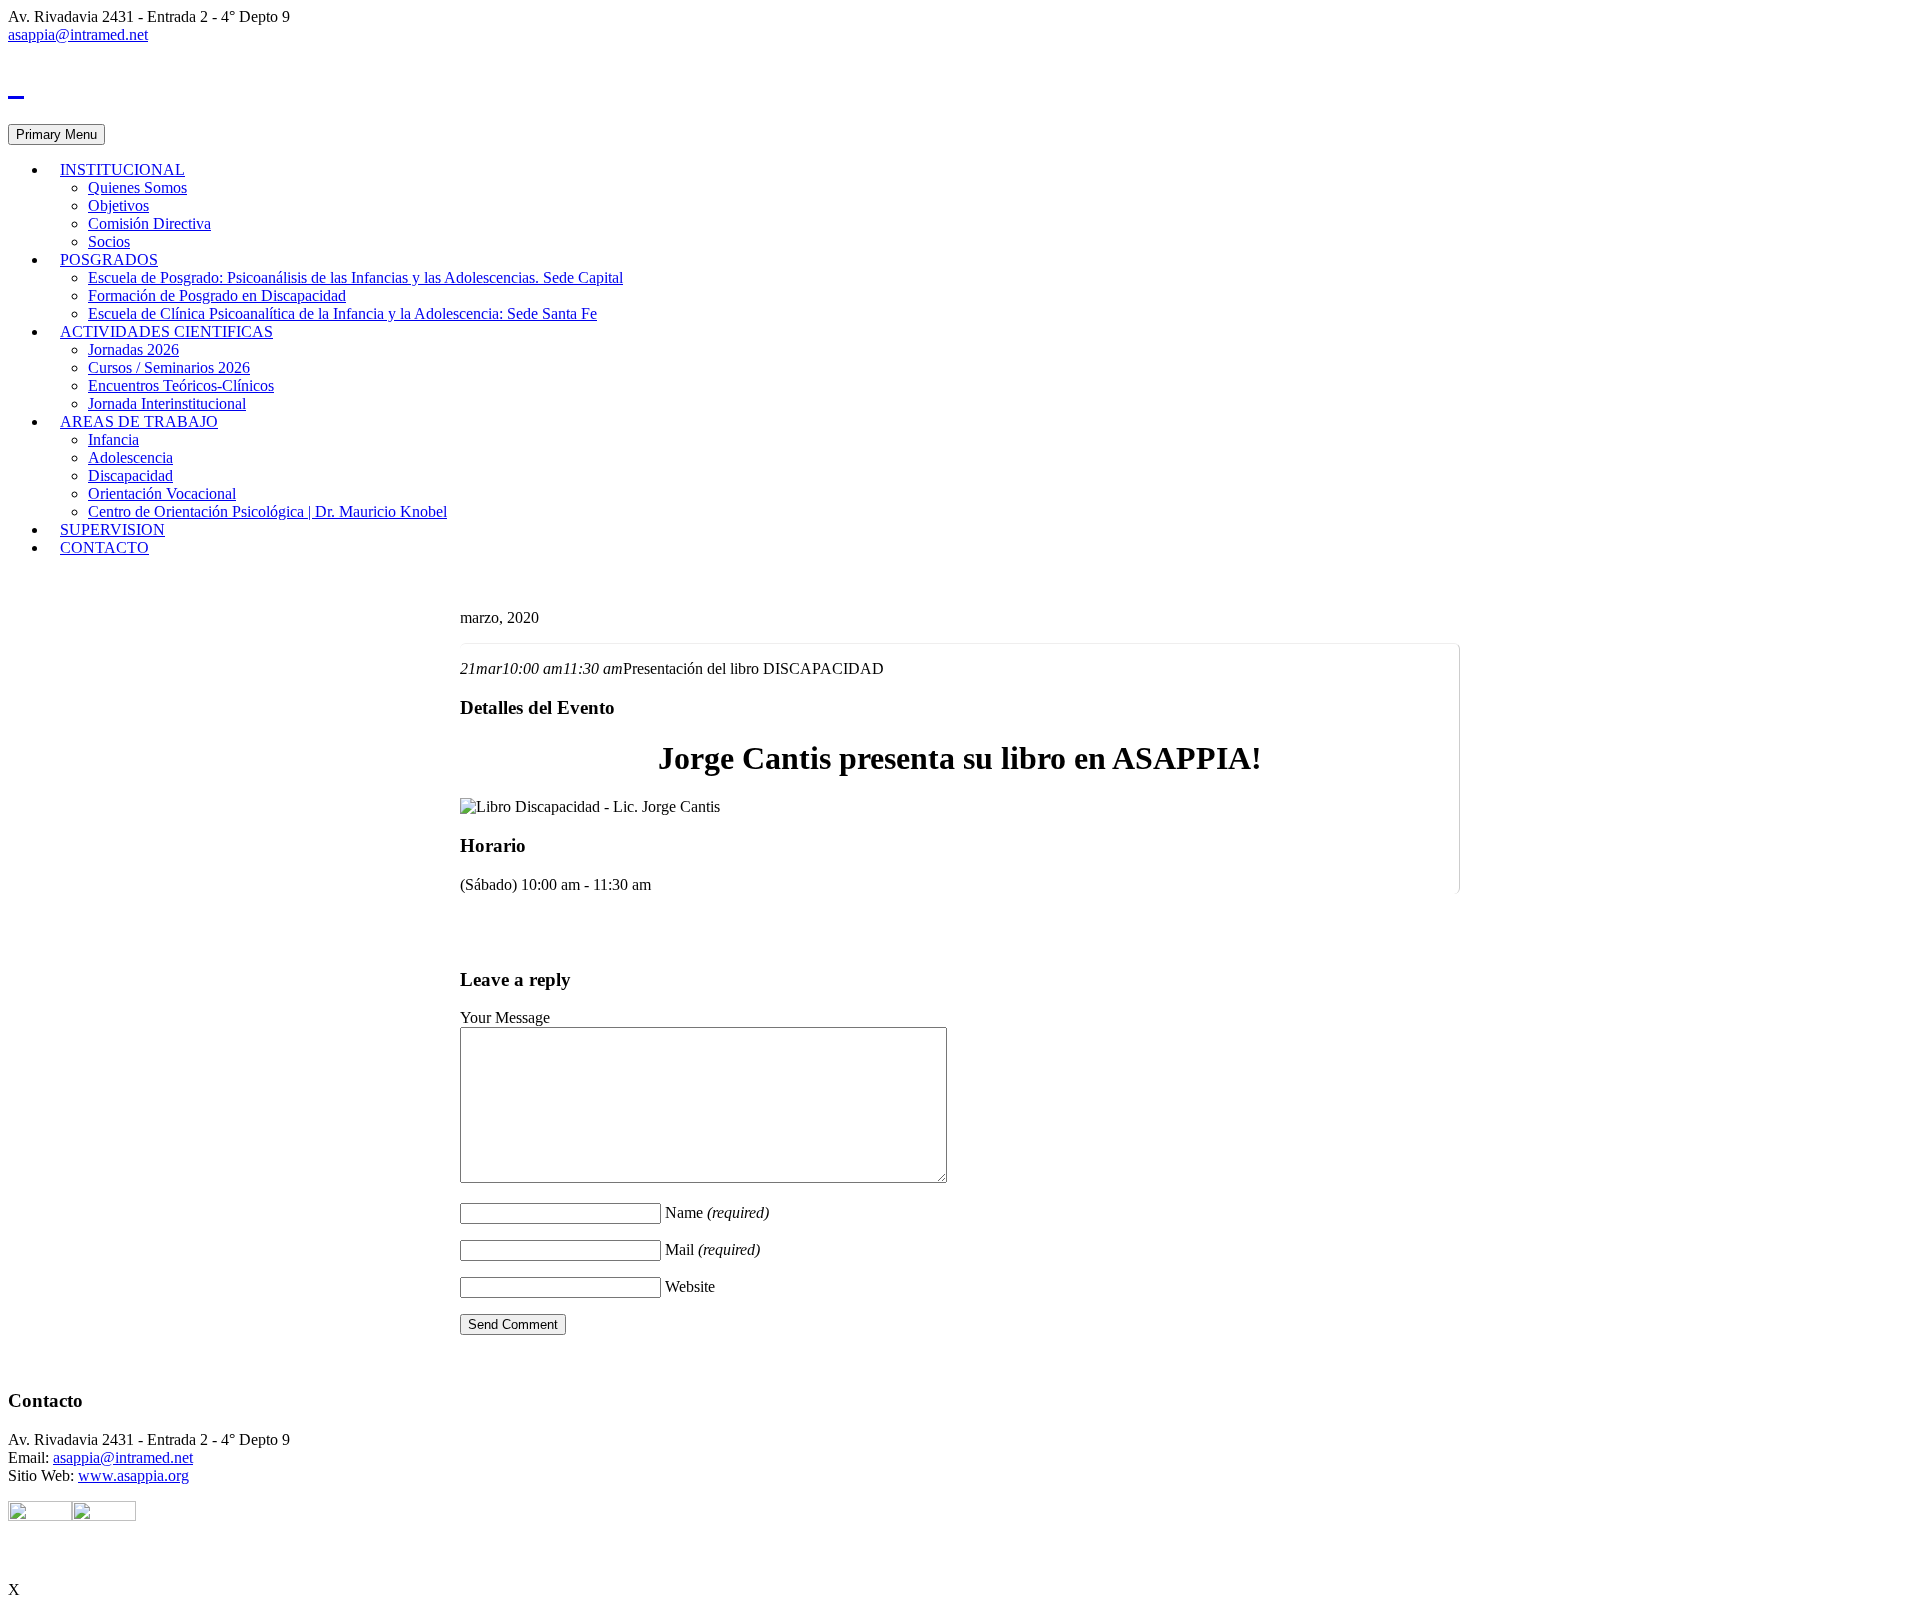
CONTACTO (104, 547)
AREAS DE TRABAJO (139, 421)
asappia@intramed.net (78, 34)
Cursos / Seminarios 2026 (169, 367)
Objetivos (118, 205)
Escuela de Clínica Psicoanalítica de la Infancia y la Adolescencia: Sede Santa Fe (342, 313)
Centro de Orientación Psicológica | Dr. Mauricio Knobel (267, 511)
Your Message (505, 1017)
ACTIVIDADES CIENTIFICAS (166, 331)
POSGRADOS (109, 259)
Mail (712, 1249)
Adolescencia (130, 457)
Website (690, 1286)
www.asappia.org (133, 1475)
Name (717, 1212)
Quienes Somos (137, 187)
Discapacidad (130, 475)
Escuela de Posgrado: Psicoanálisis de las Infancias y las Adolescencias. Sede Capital (355, 277)
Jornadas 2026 (133, 349)
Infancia (113, 439)
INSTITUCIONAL (122, 169)
